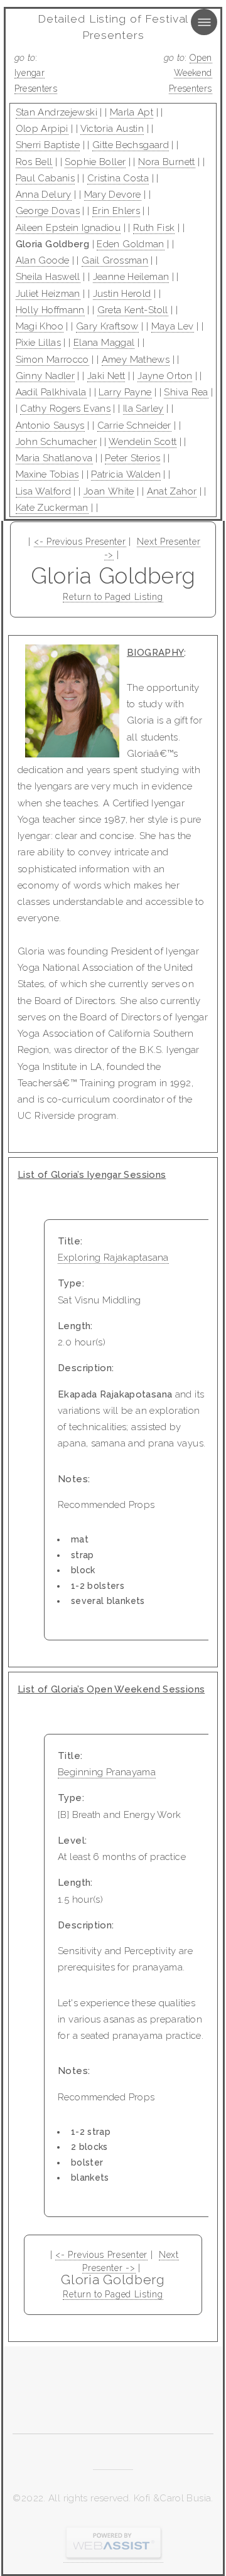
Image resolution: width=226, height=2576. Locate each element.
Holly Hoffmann (50, 310)
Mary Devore (113, 195)
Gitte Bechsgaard (131, 145)
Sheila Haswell (48, 277)
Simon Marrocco (52, 360)
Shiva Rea (186, 392)
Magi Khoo (40, 326)
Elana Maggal (104, 343)
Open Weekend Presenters (191, 73)
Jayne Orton (165, 376)
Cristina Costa (118, 178)
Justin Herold (122, 294)
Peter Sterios (132, 458)
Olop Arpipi (42, 129)
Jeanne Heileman (131, 277)
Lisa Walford (44, 491)
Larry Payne (125, 392)
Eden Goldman (131, 244)
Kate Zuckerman (52, 508)
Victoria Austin (112, 129)
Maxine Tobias (47, 474)
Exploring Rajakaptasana (113, 1258)
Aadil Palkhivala (51, 392)
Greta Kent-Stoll (133, 310)
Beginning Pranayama (107, 1772)
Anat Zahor (172, 491)
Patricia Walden (126, 474)
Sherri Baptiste (48, 145)
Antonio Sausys (50, 425)
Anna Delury (44, 195)
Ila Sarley (143, 409)
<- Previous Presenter (80, 542)
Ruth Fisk (154, 228)
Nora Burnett (167, 162)
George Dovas (48, 211)
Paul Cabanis (46, 178)
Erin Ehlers (116, 211)
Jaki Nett (106, 376)
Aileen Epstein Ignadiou (68, 228)
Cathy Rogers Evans (65, 409)
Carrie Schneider (134, 425)
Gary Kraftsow (107, 326)
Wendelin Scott (143, 442)
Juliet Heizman (48, 294)
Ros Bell (34, 162)
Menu (193, 22)
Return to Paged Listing (113, 597)
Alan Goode (43, 260)
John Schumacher (56, 442)
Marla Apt (132, 112)
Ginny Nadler (46, 376)
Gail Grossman (115, 260)
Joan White (109, 491)
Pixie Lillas (39, 343)
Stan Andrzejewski (56, 112)
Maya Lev (173, 326)
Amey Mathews (136, 360)
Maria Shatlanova (54, 458)
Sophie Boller (95, 162)
